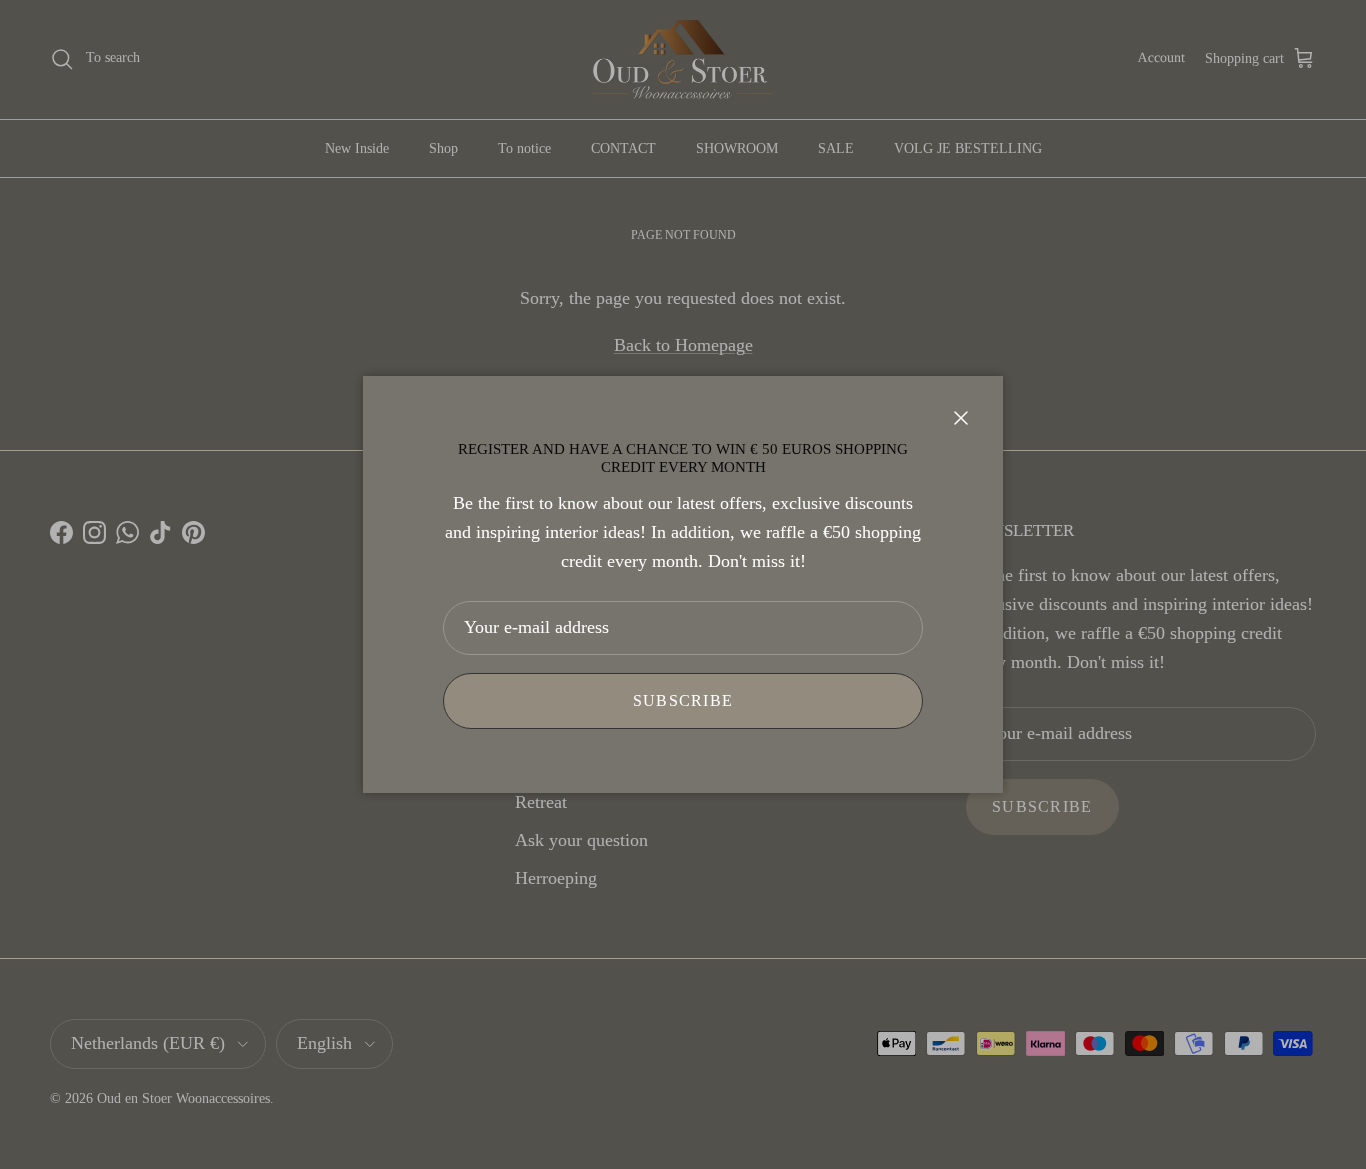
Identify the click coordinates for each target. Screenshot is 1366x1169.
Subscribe (683, 700)
